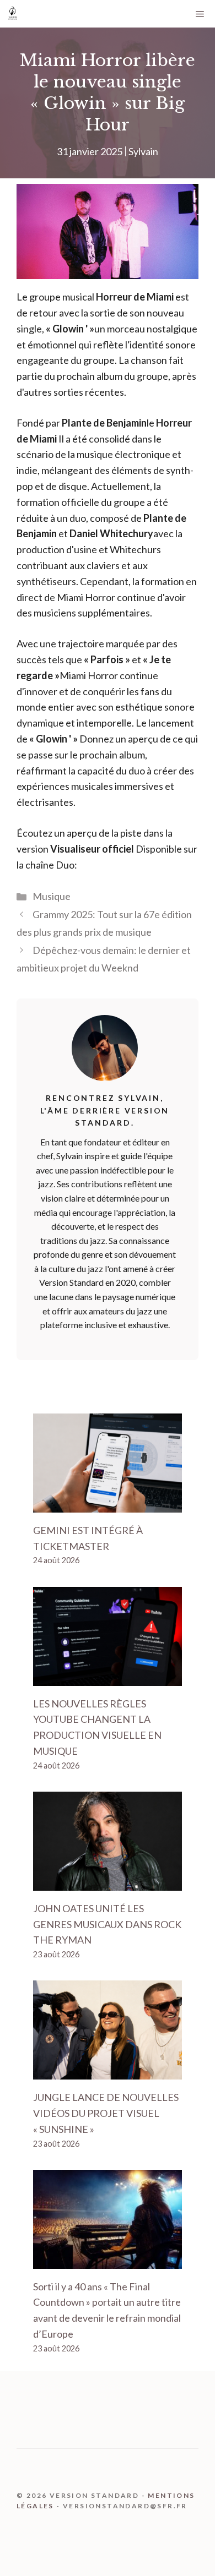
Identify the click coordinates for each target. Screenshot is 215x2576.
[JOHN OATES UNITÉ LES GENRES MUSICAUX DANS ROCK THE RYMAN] (108, 1882)
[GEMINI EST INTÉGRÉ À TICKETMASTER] (108, 1504)
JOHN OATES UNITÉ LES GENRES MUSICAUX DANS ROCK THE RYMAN (107, 1924)
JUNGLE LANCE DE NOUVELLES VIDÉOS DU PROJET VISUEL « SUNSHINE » (106, 2113)
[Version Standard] (13, 14)
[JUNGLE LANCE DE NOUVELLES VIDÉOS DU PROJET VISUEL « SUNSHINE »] (108, 2071)
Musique (52, 896)
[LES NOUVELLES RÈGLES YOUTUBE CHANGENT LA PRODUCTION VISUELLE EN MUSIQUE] (108, 1678)
